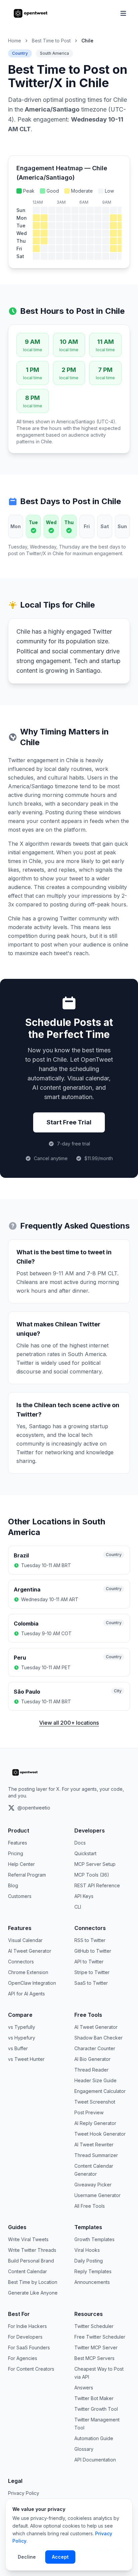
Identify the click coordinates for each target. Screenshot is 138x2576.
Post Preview (89, 2112)
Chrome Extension (28, 1972)
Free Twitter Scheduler (100, 2337)
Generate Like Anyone (33, 2293)
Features (18, 1843)
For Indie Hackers (27, 2326)
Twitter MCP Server (96, 2347)
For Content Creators (31, 2369)
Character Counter (95, 2048)
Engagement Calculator (100, 2091)
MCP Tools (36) (92, 1875)
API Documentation (95, 2460)
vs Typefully (22, 2027)
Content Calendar (27, 2271)
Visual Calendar (25, 1940)
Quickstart (85, 1853)
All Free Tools (90, 2206)
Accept (60, 2557)
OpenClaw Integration (32, 1983)
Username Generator (97, 2195)
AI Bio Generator (92, 2059)
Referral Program (27, 1875)
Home (15, 41)
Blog (13, 1885)
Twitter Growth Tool (96, 2409)
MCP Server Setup (95, 1864)
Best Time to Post (51, 41)
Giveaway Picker (93, 2185)
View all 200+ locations (69, 1723)
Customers (20, 1896)
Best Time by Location (33, 2282)
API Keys (84, 1896)
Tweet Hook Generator (100, 2134)
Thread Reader (91, 2070)
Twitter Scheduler (94, 2326)
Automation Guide (94, 2438)
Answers (84, 2388)
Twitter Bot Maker (94, 2398)
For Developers (25, 2337)
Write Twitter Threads (32, 2250)
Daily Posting (89, 2261)
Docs (80, 1843)
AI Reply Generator (95, 2123)
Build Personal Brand (31, 2261)
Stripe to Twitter (92, 1972)
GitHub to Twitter (93, 1951)
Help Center (21, 1864)
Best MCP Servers (94, 2358)
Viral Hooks (87, 2250)
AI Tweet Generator (30, 1951)
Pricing (16, 1853)
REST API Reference (97, 1885)
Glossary (84, 2449)
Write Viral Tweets (28, 2239)
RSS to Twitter (90, 1940)
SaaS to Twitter (91, 1983)
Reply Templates (93, 2271)
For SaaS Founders (29, 2347)
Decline (27, 2557)
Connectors (21, 1962)
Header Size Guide (95, 2080)
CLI (78, 1907)
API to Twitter (89, 1962)
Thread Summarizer (96, 2155)
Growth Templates (94, 2239)
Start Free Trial (69, 1122)
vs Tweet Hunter (26, 2059)
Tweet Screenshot (95, 2102)
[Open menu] (123, 13)
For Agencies (23, 2358)
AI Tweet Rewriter (94, 2144)
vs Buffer (18, 2048)
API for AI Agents (26, 1994)
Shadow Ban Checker (98, 2038)
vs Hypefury (22, 2038)
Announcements (92, 2282)
